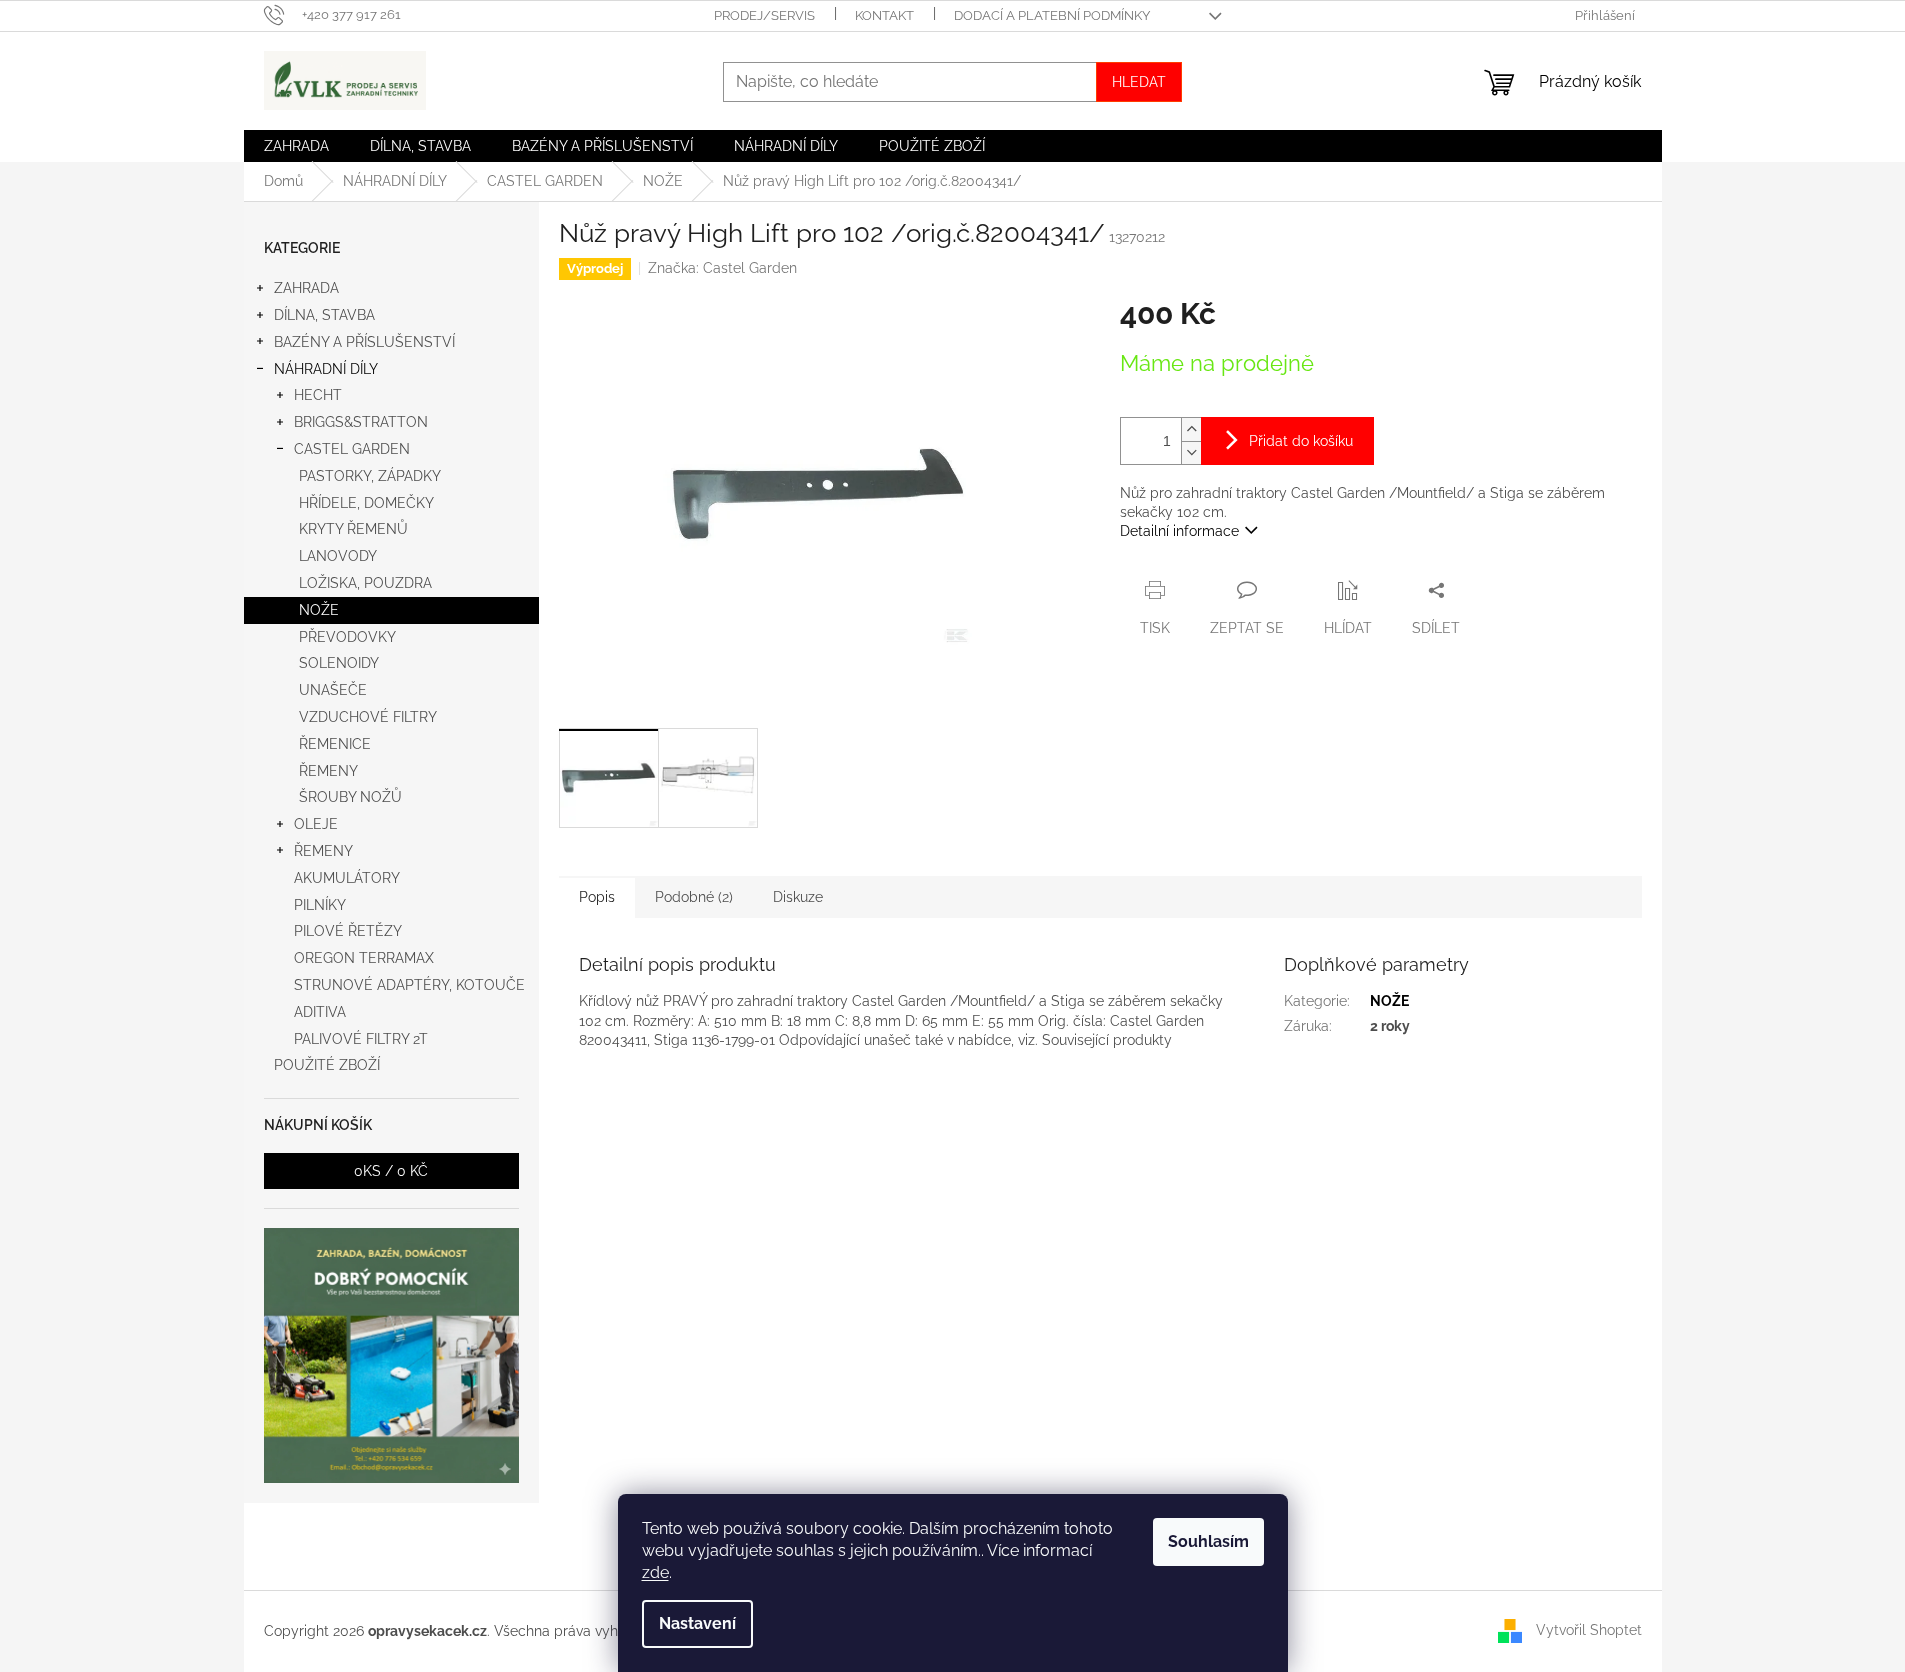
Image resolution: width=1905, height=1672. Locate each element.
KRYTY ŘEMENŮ (353, 529)
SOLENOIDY (339, 663)
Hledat (1139, 82)
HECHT (318, 395)
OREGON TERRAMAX (364, 958)
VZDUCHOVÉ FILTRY (368, 717)
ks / (391, 1171)
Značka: (722, 268)
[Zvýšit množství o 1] (1191, 429)
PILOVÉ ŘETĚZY (348, 931)
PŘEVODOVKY (347, 637)
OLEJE (316, 824)
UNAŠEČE (333, 690)
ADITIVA (320, 1012)
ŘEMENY (328, 771)
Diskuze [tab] (798, 897)
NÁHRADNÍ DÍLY (326, 369)
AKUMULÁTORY (347, 878)
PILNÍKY (320, 905)
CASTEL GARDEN (352, 449)
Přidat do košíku (1301, 441)
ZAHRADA (306, 288)
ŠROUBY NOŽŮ (350, 797)
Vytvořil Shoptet (1589, 1630)
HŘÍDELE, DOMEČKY (366, 503)
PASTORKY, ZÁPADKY (370, 476)
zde (655, 1572)
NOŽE (319, 610)
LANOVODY (338, 556)
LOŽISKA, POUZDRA (365, 583)
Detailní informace (1179, 531)
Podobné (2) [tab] (694, 897)
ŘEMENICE (335, 744)
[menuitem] (296, 146)
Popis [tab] (597, 897)
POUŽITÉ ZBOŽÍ (327, 1065)
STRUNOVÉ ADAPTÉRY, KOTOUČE (409, 985)
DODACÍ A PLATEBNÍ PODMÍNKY (1052, 15)
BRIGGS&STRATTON (361, 422)
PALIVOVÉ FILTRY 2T (361, 1039)
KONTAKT (884, 15)
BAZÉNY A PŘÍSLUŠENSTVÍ (364, 342)
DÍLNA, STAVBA (324, 315)
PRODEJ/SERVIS (764, 15)
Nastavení (697, 1623)
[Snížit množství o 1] (1191, 452)
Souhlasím (1208, 1541)
